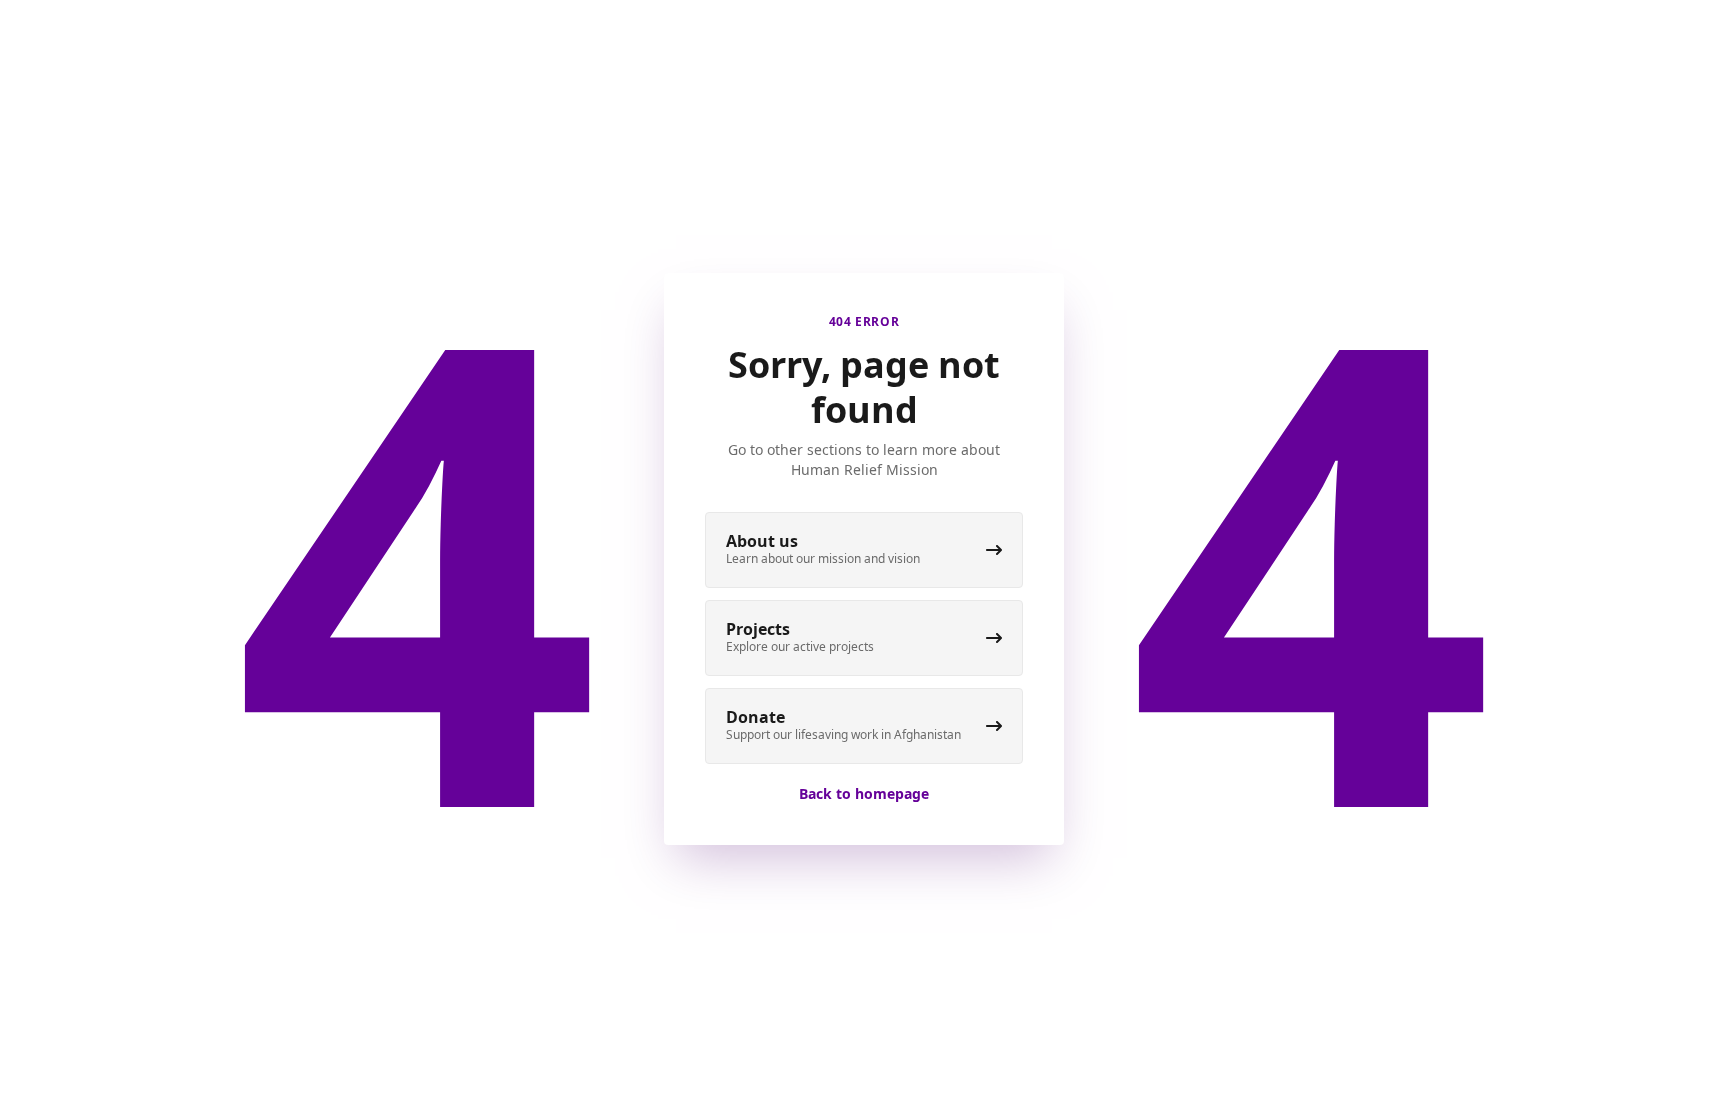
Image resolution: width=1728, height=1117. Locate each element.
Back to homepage (864, 793)
